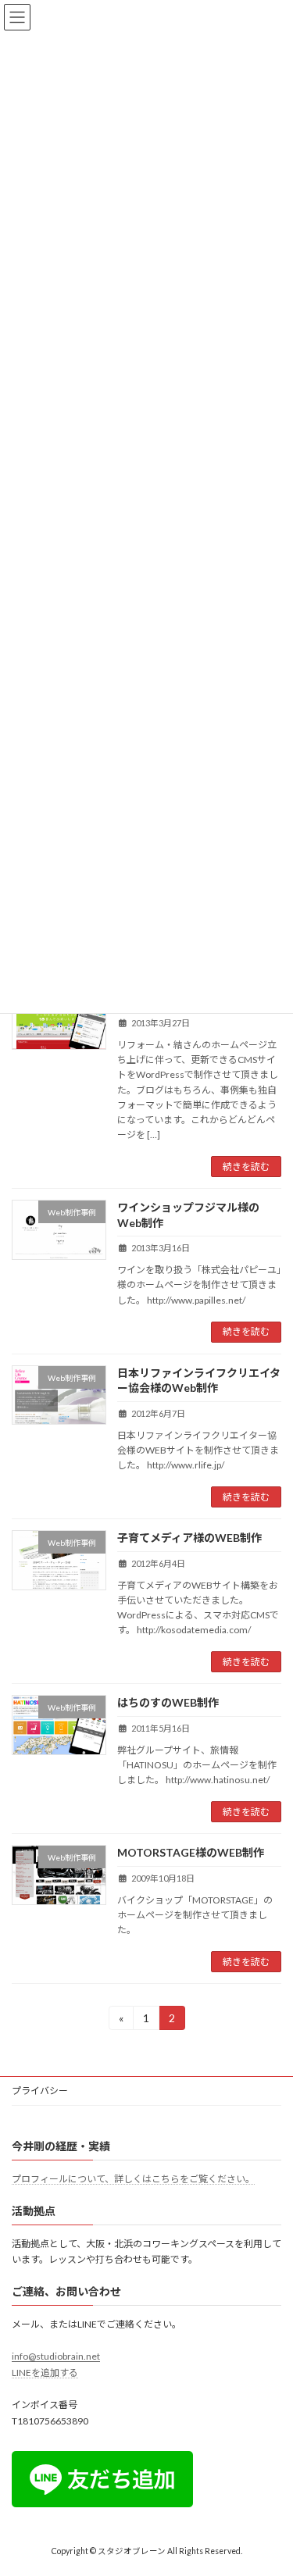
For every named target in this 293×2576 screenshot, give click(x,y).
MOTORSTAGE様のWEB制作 (191, 1852)
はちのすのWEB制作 (168, 1702)
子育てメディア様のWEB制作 (189, 1538)
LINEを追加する (45, 2373)
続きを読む (246, 1167)
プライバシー (40, 2091)
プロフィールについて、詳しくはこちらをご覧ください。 (133, 2179)
